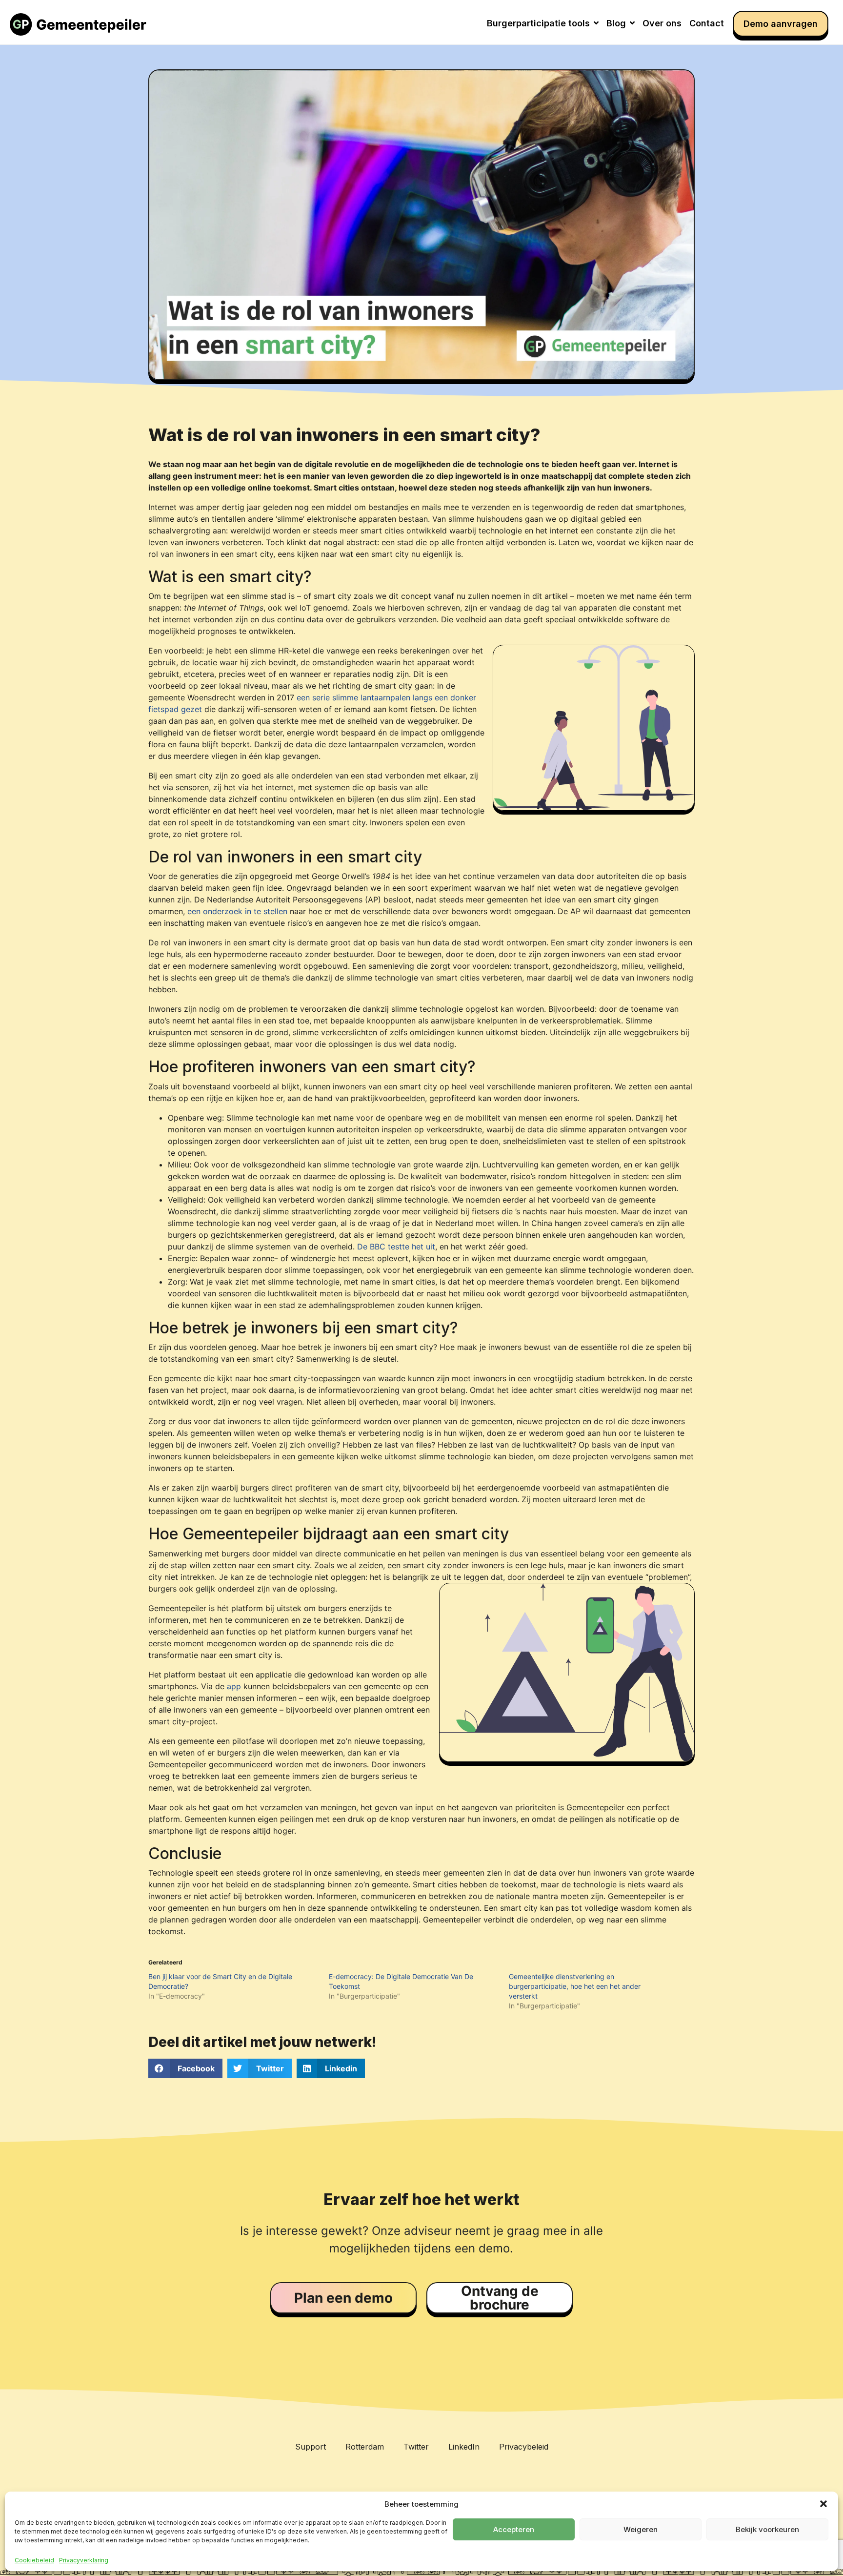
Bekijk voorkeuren (767, 2529)
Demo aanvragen (781, 24)
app (234, 1686)
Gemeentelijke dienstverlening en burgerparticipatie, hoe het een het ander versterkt (575, 1986)
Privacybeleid (524, 2447)
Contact (707, 23)
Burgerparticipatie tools (538, 23)
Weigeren (641, 2529)
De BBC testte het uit (396, 1247)
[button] (823, 2504)
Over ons (662, 23)
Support (311, 2447)
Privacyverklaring (84, 2560)
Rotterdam (365, 2447)
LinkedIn (464, 2447)
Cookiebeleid (34, 2560)
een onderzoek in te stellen (237, 911)
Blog (616, 23)
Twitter (416, 2447)
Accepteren (514, 2529)
